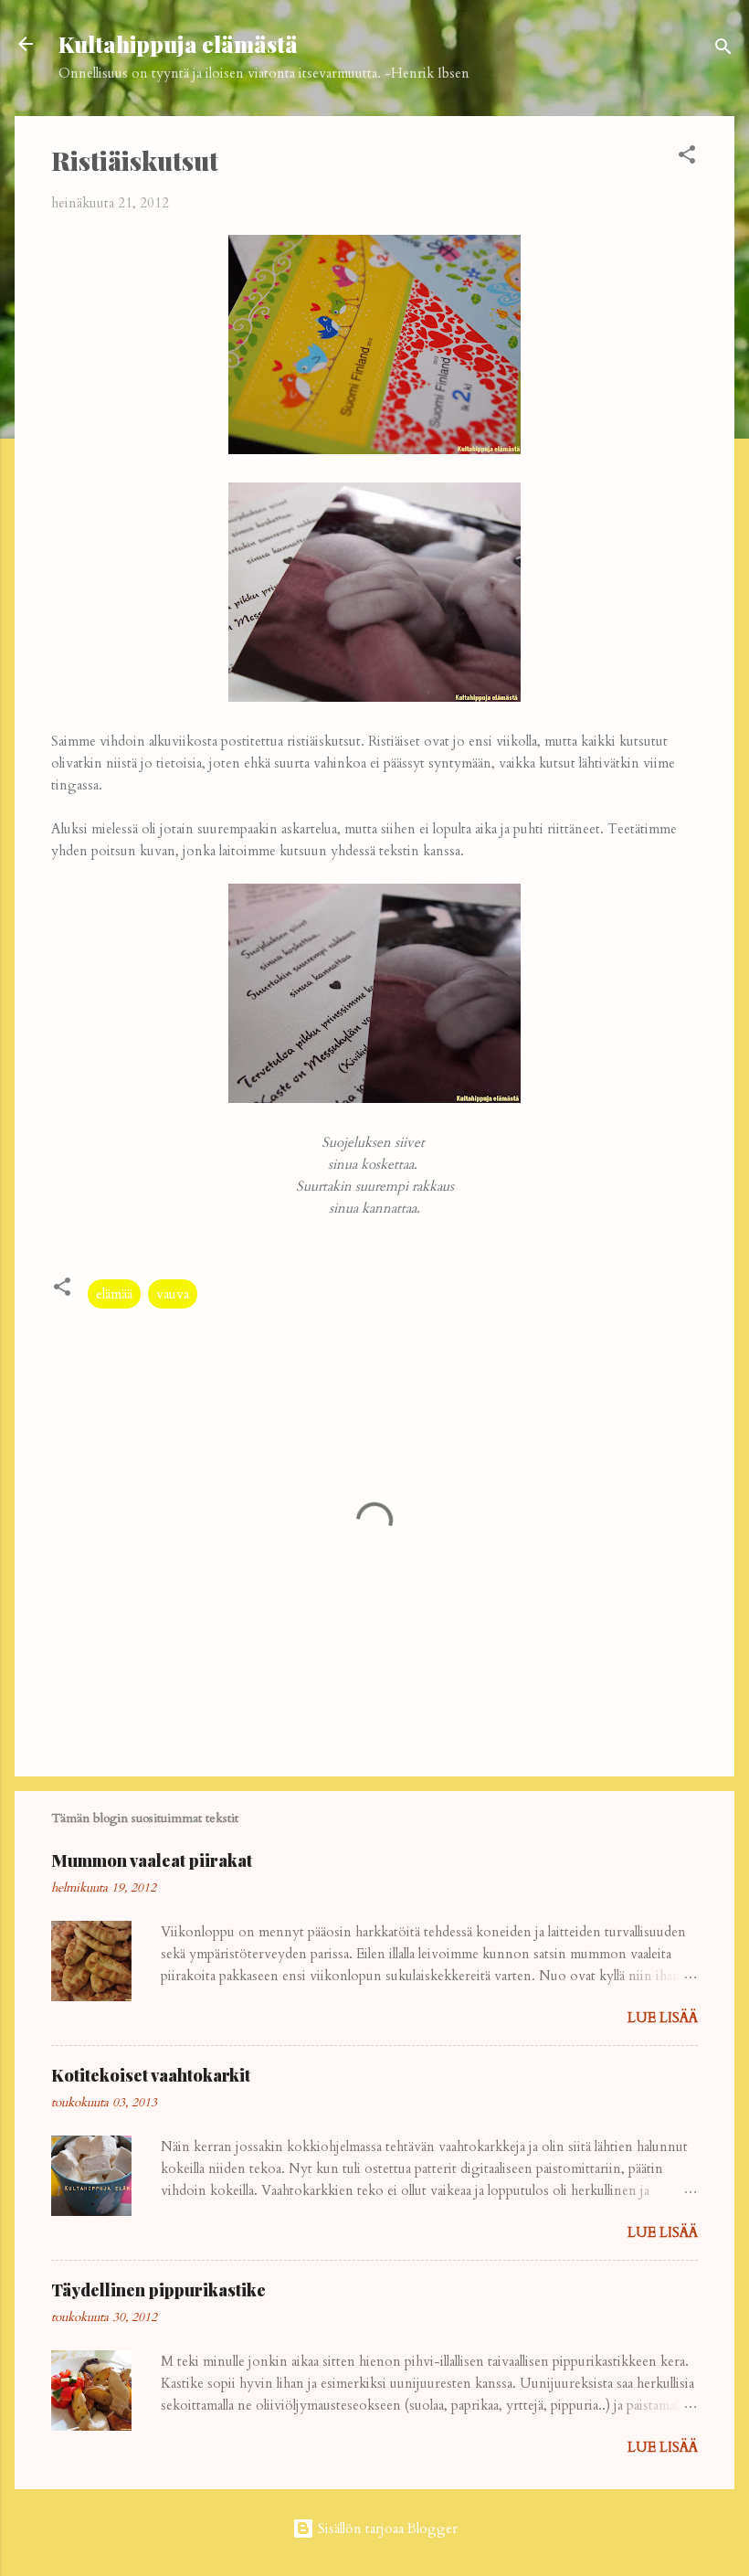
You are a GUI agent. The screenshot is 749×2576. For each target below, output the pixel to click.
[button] (687, 158)
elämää (114, 1294)
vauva (173, 1294)
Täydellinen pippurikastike (158, 2290)
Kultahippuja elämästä (178, 44)
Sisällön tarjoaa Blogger (386, 2528)
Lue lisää (663, 2018)
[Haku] (723, 50)
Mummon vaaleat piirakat (152, 1860)
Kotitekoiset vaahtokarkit (151, 2075)
